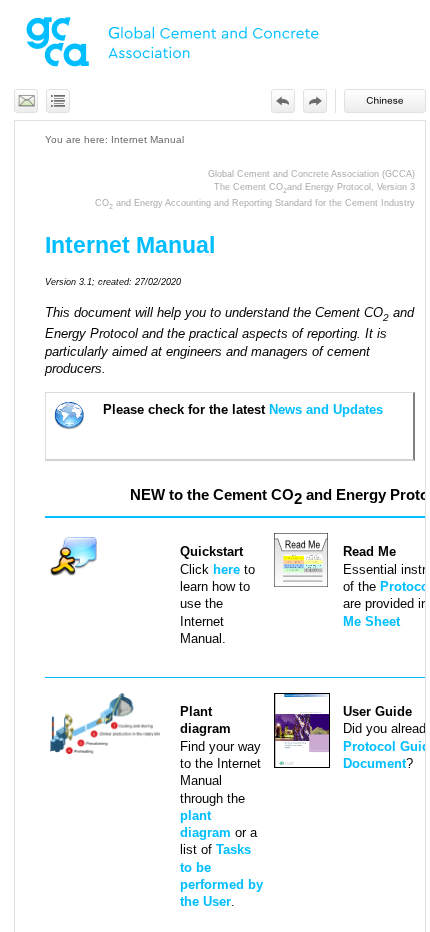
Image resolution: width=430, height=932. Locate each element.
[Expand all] (58, 101)
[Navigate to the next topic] (315, 101)
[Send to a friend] (26, 101)
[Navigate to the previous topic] (283, 101)
